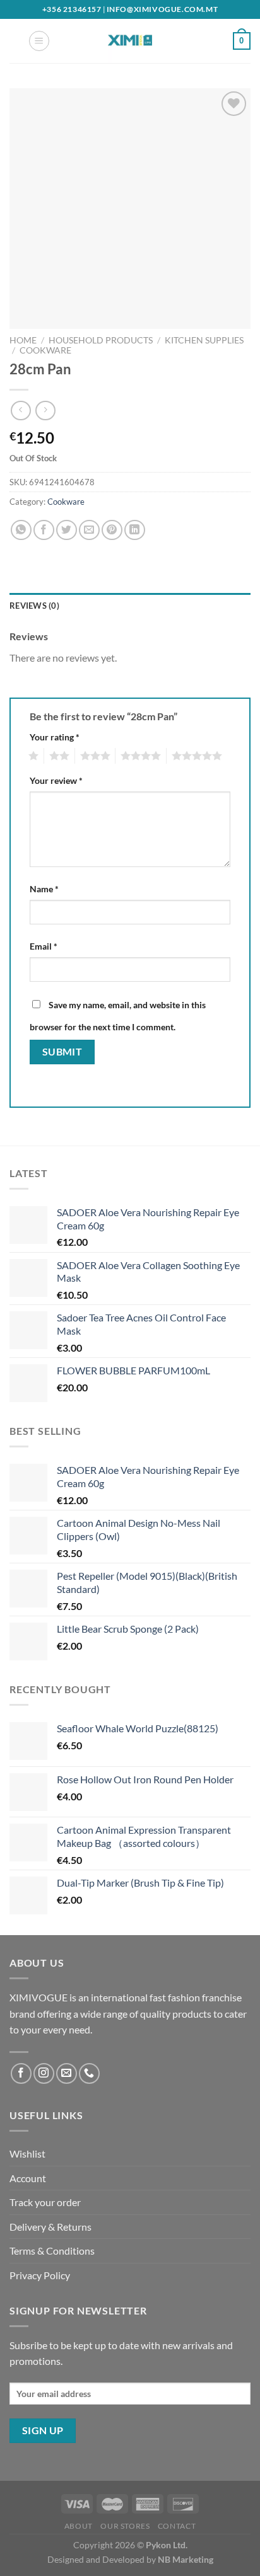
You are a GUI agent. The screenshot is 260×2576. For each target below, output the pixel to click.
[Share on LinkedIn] (135, 530)
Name (44, 889)
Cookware (45, 350)
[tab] (130, 606)
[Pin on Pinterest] (112, 530)
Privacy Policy (40, 2275)
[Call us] (89, 2073)
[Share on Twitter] (67, 530)
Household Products (101, 340)
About (79, 2526)
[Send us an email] (67, 2073)
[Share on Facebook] (44, 530)
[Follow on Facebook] (21, 2073)
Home (23, 340)
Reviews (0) (34, 606)
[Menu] (39, 41)
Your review (56, 780)
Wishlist (27, 2153)
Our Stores (125, 2526)
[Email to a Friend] (89, 530)
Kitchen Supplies (204, 340)
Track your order (45, 2202)
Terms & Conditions (52, 2251)
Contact (177, 2526)
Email (44, 946)
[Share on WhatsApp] (21, 530)
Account (28, 2178)
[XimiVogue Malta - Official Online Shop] (130, 41)
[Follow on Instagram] (44, 2073)
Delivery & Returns (50, 2227)
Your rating (55, 737)
